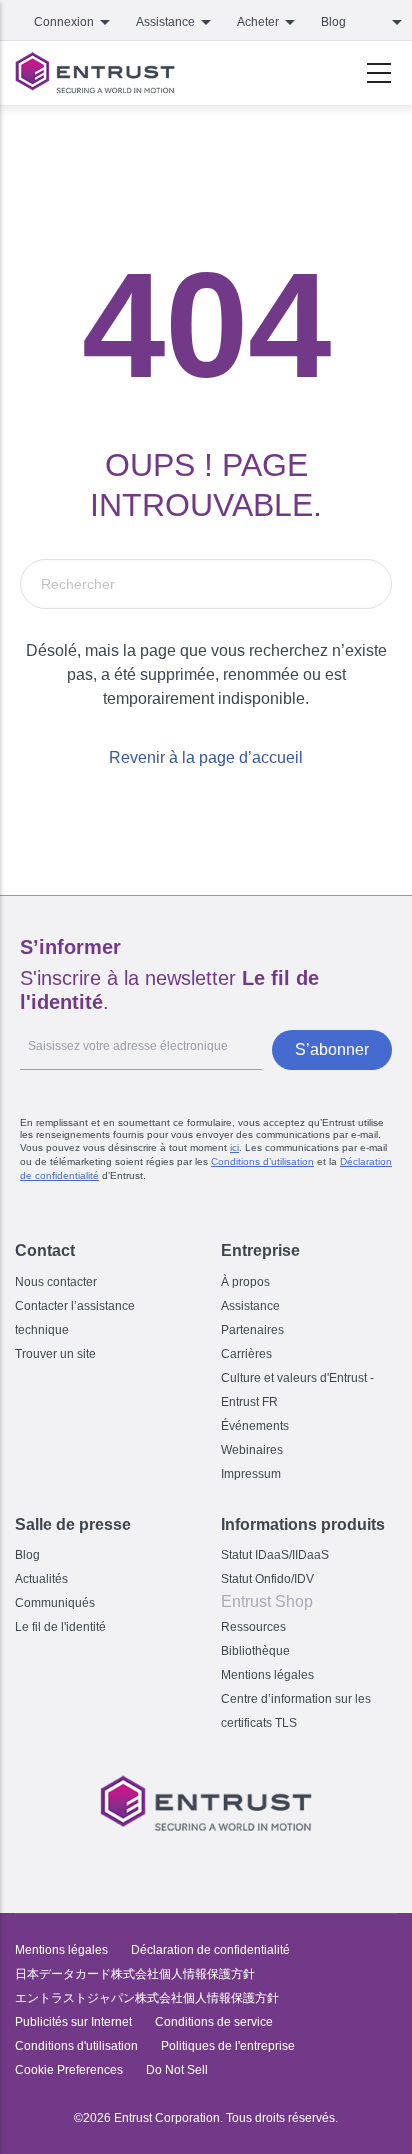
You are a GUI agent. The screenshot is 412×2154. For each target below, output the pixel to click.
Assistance (250, 1306)
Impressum (251, 1474)
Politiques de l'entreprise (228, 2046)
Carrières (246, 1354)
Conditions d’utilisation (262, 1161)
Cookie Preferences (69, 2070)
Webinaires (252, 1450)
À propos (245, 1282)
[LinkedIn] (248, 1861)
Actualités (41, 1579)
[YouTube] (290, 1861)
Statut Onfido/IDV (267, 1579)
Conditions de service (214, 2022)
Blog (333, 22)
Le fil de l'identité (60, 1627)
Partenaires (252, 1330)
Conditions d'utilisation (76, 2046)
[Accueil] (95, 73)
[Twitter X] (122, 1861)
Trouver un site (55, 1354)
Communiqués (55, 1603)
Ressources (253, 1627)
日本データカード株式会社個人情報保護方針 (135, 1974)
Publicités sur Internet (73, 2022)
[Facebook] (164, 1861)
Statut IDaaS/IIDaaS (275, 1555)
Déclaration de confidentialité (210, 1950)
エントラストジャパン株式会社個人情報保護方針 (147, 1998)
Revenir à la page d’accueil (206, 757)
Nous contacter (56, 1282)
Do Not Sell (177, 2070)
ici (234, 1147)
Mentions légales (267, 1675)
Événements (255, 1426)
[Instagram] (206, 1861)
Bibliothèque (255, 1651)
